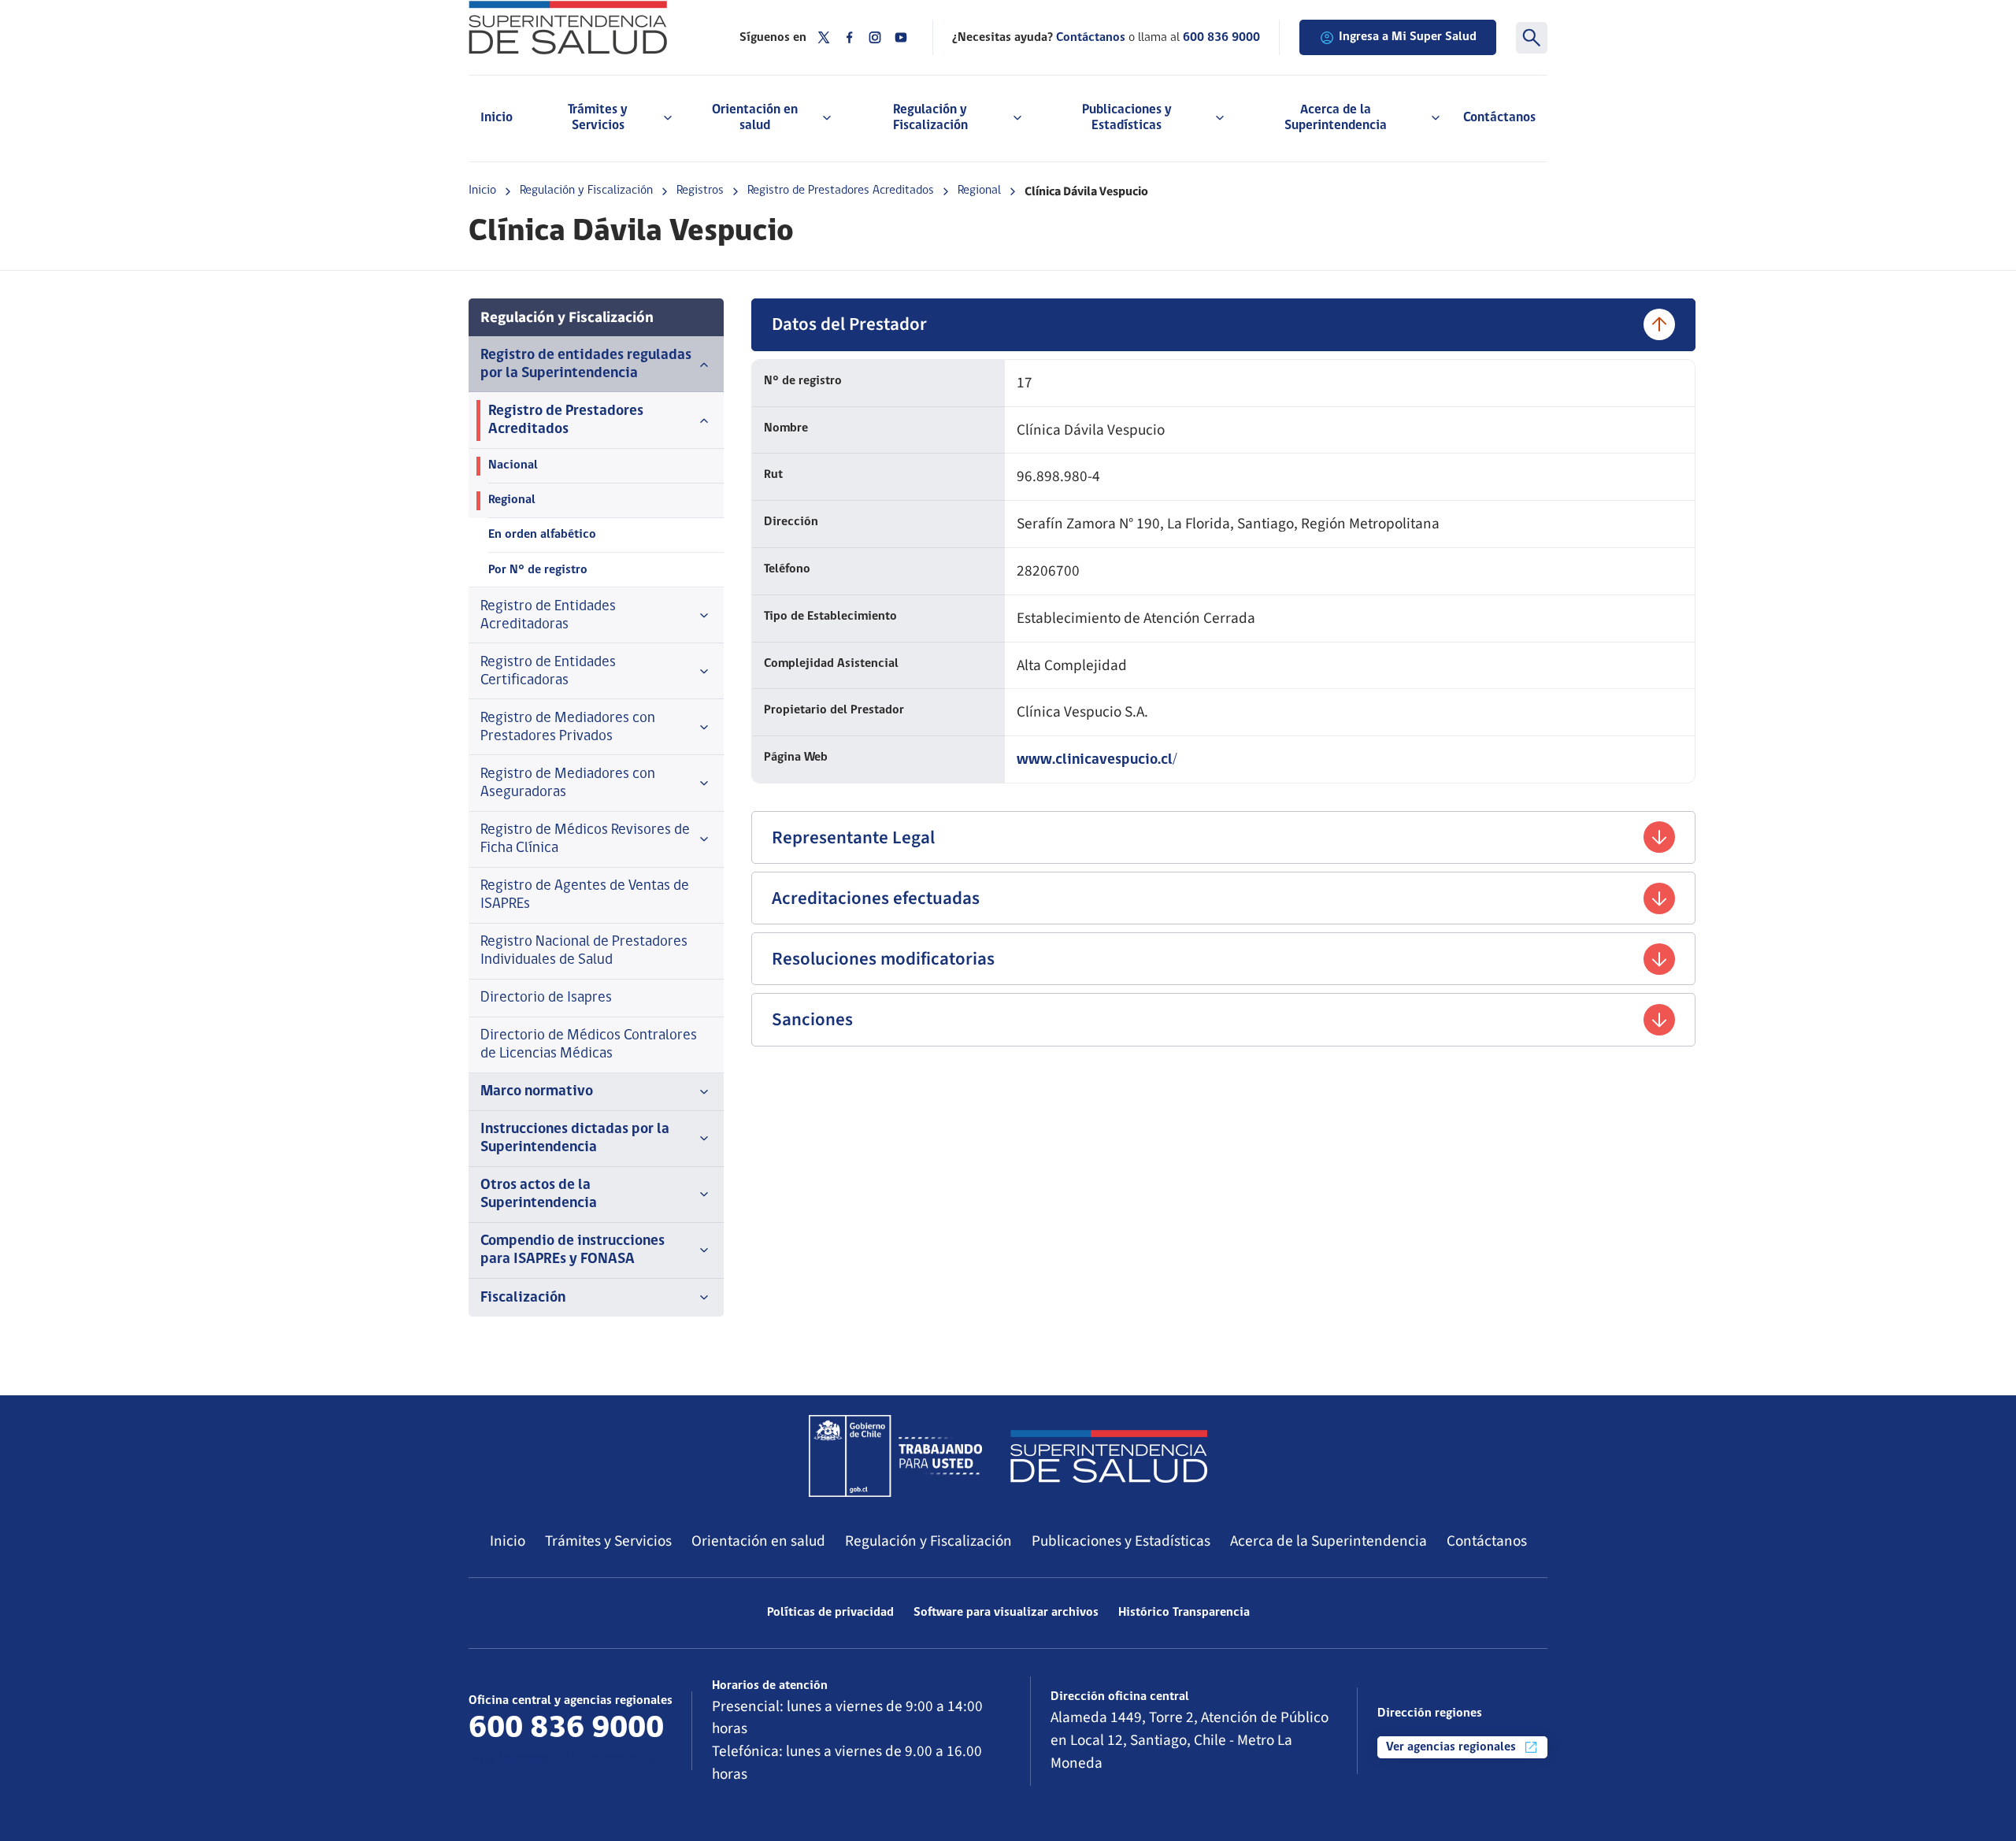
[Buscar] (1532, 38)
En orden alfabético (542, 535)
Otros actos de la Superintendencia (539, 1195)
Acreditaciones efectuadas (876, 898)
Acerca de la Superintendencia (1329, 1541)
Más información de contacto (564, 1759)
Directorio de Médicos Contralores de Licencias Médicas (589, 1045)
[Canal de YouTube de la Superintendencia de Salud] (901, 37)
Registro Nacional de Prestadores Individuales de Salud (584, 951)
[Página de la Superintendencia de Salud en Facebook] (850, 37)
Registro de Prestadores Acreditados (841, 191)
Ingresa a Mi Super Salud (1408, 37)
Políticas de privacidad (830, 1613)
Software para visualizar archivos (1006, 1613)
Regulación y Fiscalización (586, 191)
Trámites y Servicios (608, 1541)
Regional (979, 191)
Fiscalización (523, 1298)
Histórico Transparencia (1184, 1613)
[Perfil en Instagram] (875, 37)
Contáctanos (1499, 118)
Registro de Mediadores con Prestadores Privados (568, 728)
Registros (700, 191)
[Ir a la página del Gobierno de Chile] (895, 1456)
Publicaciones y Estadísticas (1121, 1541)
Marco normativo (537, 1092)
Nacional (513, 465)
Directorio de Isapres (546, 998)
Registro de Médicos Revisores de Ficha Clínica (585, 839)
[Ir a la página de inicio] (584, 28)
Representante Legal (853, 837)
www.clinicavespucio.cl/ (1097, 760)
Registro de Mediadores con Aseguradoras (568, 783)
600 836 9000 (1221, 38)
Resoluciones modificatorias (883, 959)
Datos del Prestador (849, 324)
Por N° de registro (538, 570)
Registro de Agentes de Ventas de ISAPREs (585, 895)
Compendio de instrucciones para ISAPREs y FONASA (573, 1250)
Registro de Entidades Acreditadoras (548, 616)
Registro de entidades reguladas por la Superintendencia (586, 365)
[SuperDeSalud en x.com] (824, 37)
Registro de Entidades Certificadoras (548, 672)
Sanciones (812, 1019)
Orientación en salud (758, 1541)
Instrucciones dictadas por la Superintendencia (575, 1139)
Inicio (497, 118)
